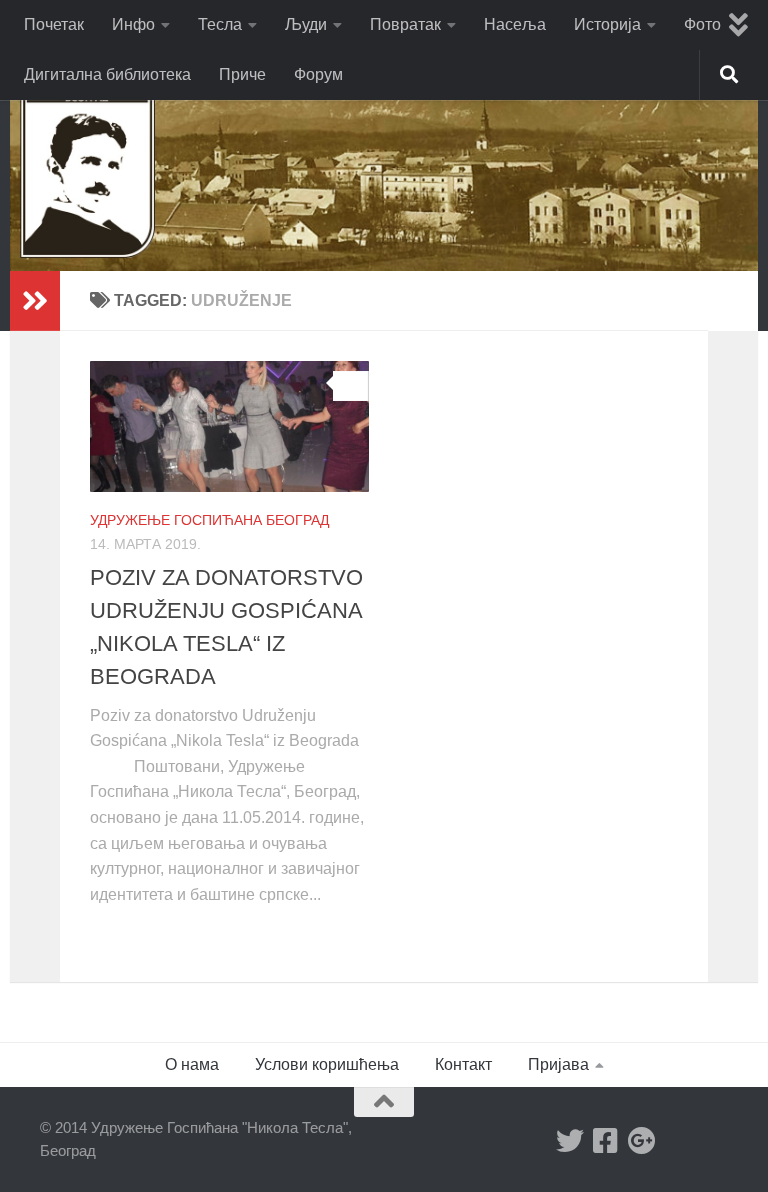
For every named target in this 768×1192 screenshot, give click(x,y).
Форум (318, 74)
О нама (192, 1064)
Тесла (220, 24)
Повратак (405, 24)
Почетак (54, 24)
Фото (702, 24)
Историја (607, 24)
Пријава (558, 1064)
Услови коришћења (327, 1064)
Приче (242, 74)
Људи (306, 24)
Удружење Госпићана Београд (209, 520)
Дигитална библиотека (107, 74)
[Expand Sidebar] (35, 301)
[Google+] (642, 1141)
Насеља (515, 24)
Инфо (133, 24)
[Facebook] (606, 1141)
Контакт (463, 1064)
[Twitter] (570, 1141)
